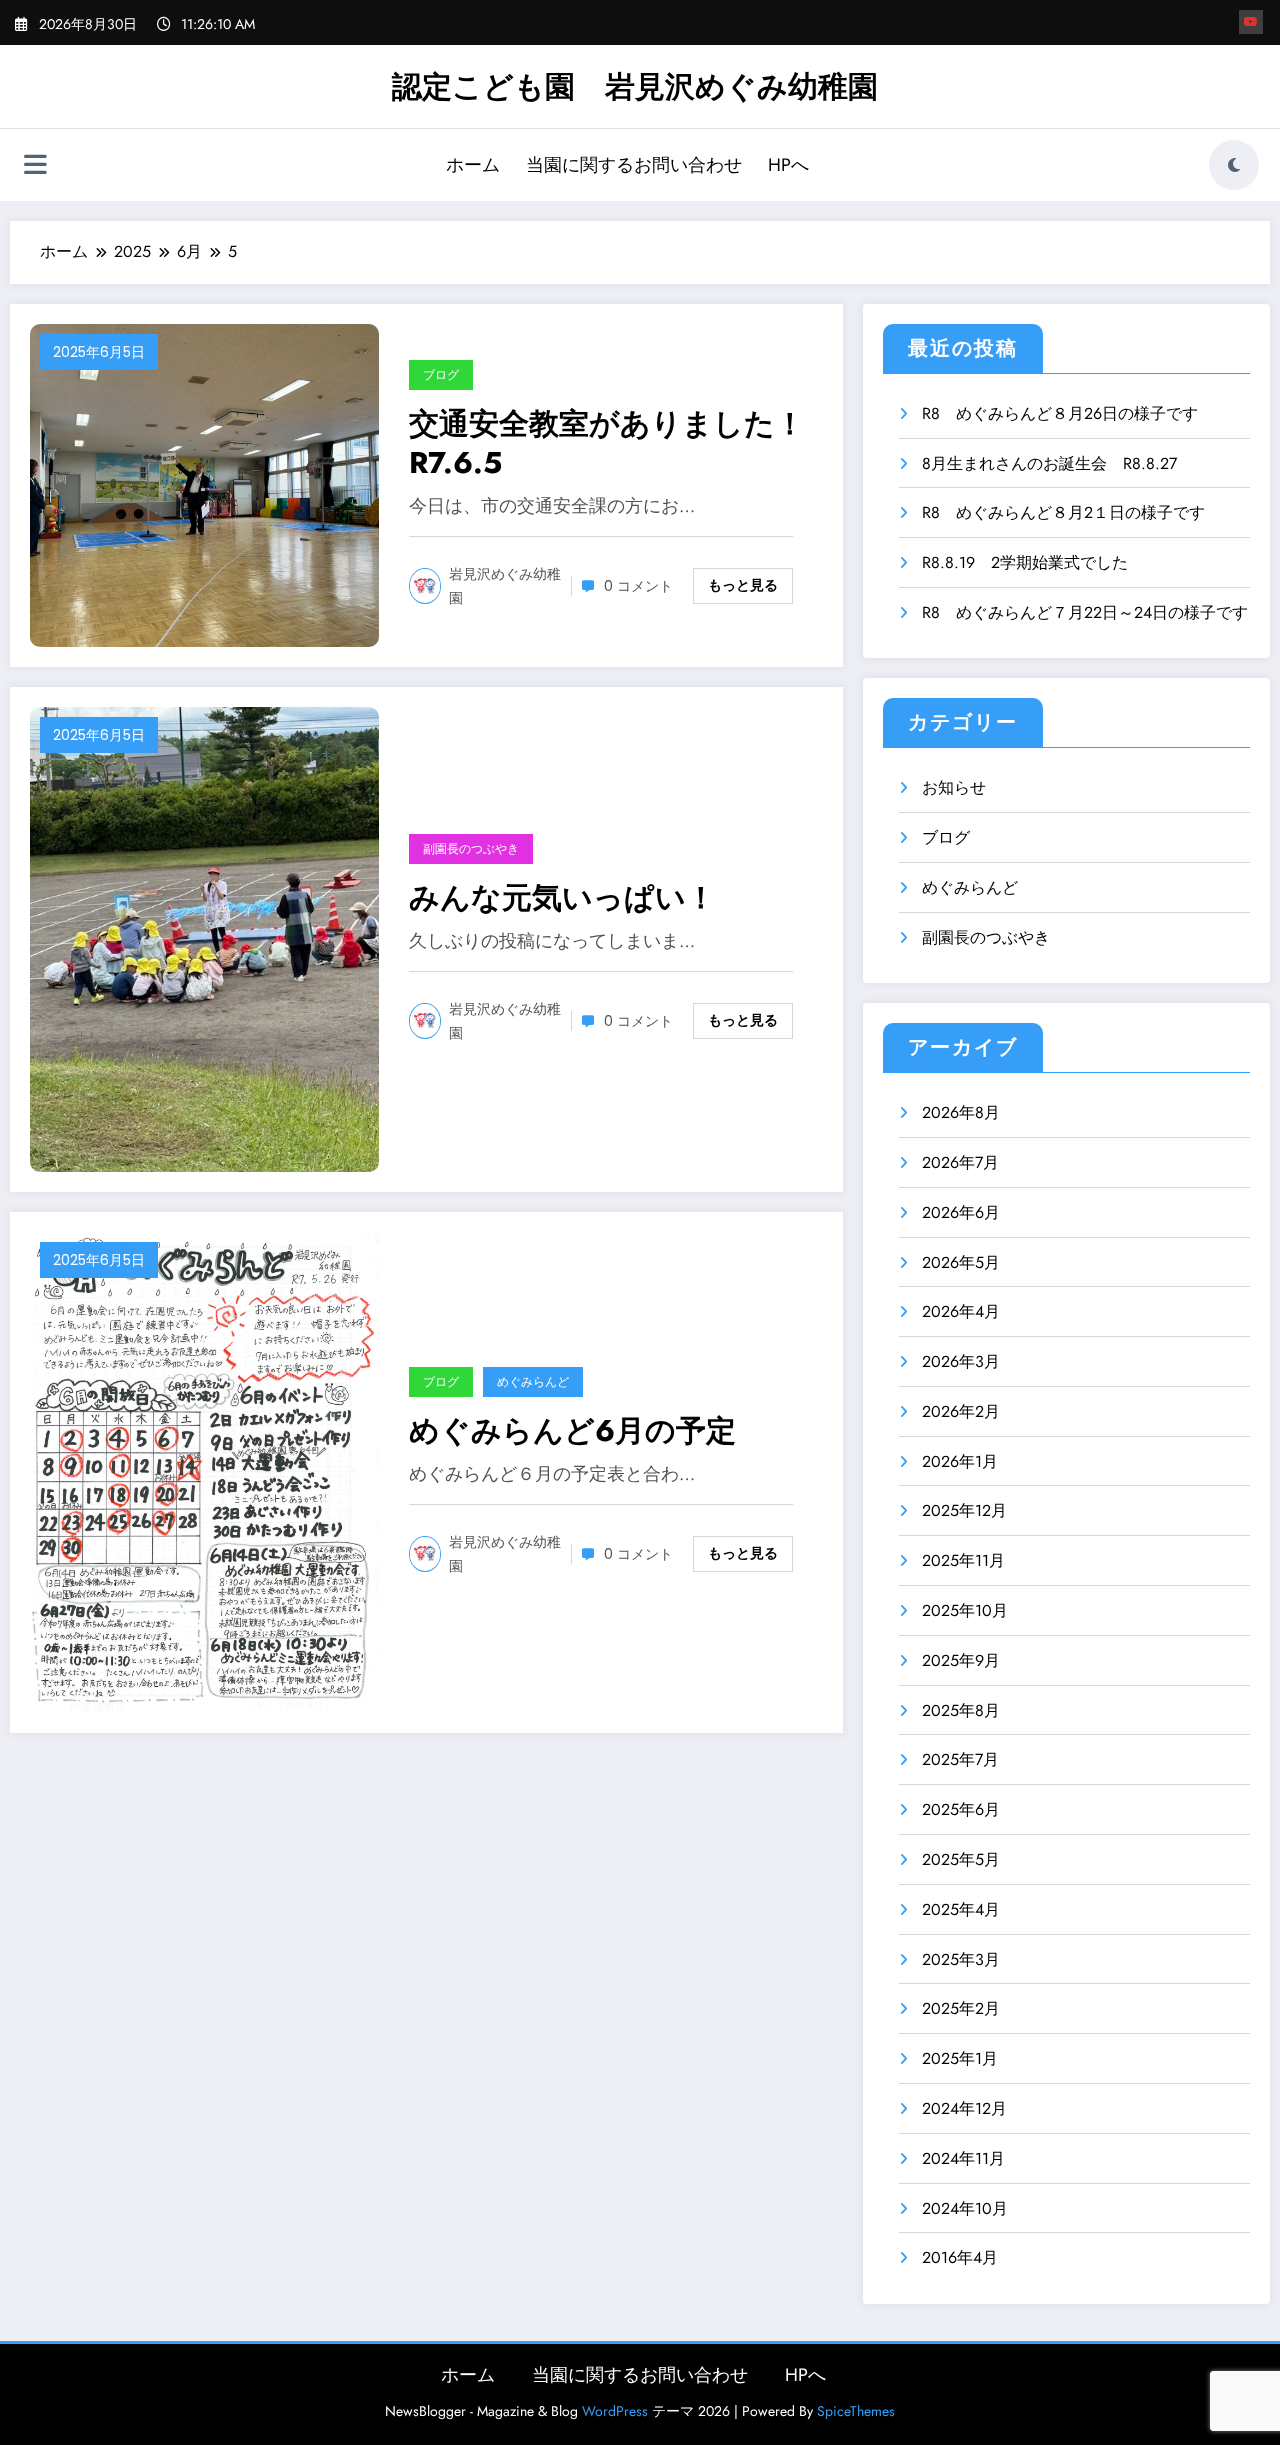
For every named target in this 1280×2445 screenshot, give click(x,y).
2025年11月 (963, 1560)
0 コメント (638, 586)
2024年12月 (964, 2108)
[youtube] (1251, 22)
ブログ (441, 374)
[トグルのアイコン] (35, 167)
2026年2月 (961, 1411)
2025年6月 (961, 1809)
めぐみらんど (533, 1381)
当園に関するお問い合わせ (634, 165)
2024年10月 (965, 2208)
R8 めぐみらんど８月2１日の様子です (1063, 512)
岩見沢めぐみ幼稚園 (505, 586)
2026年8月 (961, 1112)
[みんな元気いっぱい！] (204, 937)
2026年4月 (961, 1311)
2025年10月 (965, 1610)
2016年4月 (960, 2257)
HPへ (788, 165)
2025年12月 (964, 1510)
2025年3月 (961, 1959)
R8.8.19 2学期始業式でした (1025, 562)
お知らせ (954, 787)
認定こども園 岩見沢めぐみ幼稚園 (635, 86)
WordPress (615, 2411)
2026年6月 (961, 1212)
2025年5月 (961, 1859)
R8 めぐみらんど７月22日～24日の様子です (1085, 612)
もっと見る (743, 585)
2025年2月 (961, 2008)
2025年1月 (960, 2058)
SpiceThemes (856, 2411)
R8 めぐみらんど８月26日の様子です (1060, 413)
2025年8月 (961, 1710)
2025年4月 (961, 1909)
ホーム (473, 165)
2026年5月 (961, 1262)
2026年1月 (960, 1461)
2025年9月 (961, 1660)
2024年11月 (963, 2158)
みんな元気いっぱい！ (562, 897)
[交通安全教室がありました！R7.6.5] (204, 483)
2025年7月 (960, 1759)
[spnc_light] (1234, 165)
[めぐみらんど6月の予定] (204, 1470)
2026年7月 (960, 1162)
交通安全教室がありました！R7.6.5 (607, 443)
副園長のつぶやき (471, 848)
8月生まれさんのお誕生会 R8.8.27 (1049, 463)
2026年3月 (961, 1361)
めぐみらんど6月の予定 (572, 1430)
